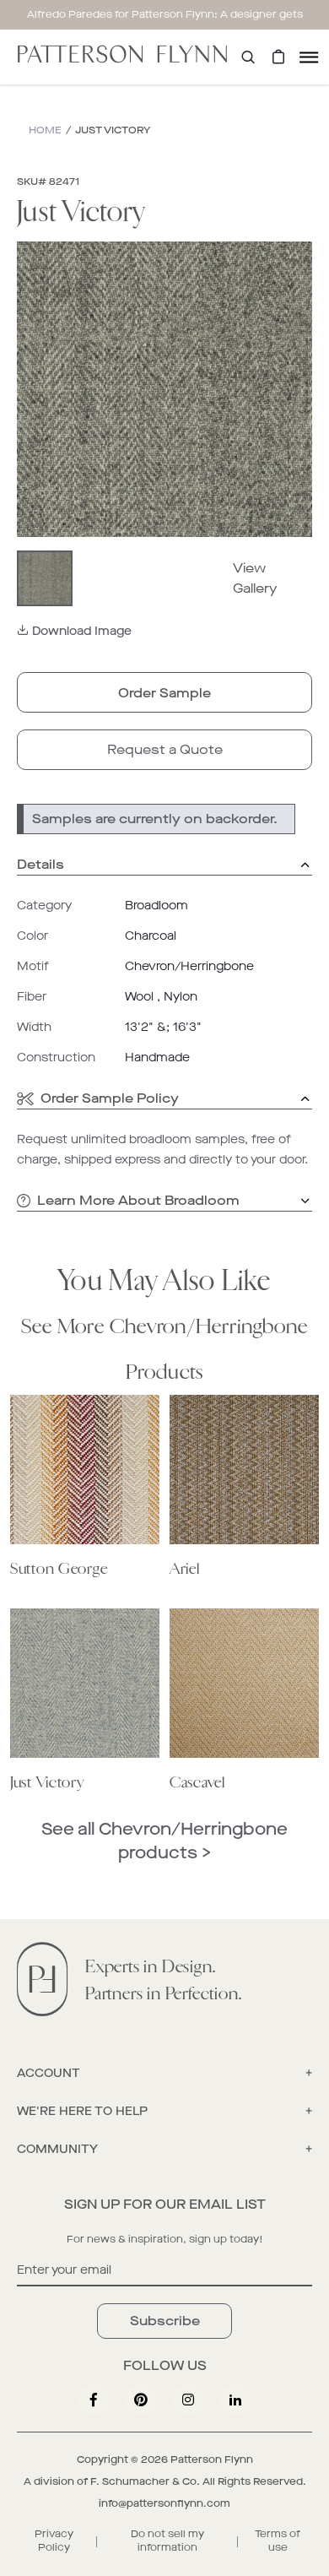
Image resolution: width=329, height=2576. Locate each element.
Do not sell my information (167, 2541)
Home (45, 130)
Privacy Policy (54, 2541)
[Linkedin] (235, 2400)
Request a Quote (165, 749)
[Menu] (309, 57)
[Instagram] (188, 2400)
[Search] (248, 57)
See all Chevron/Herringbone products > (164, 1841)
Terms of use (278, 2541)
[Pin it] (141, 2400)
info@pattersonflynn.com (164, 2503)
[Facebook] (94, 2400)
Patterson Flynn (212, 2459)
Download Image (82, 631)
